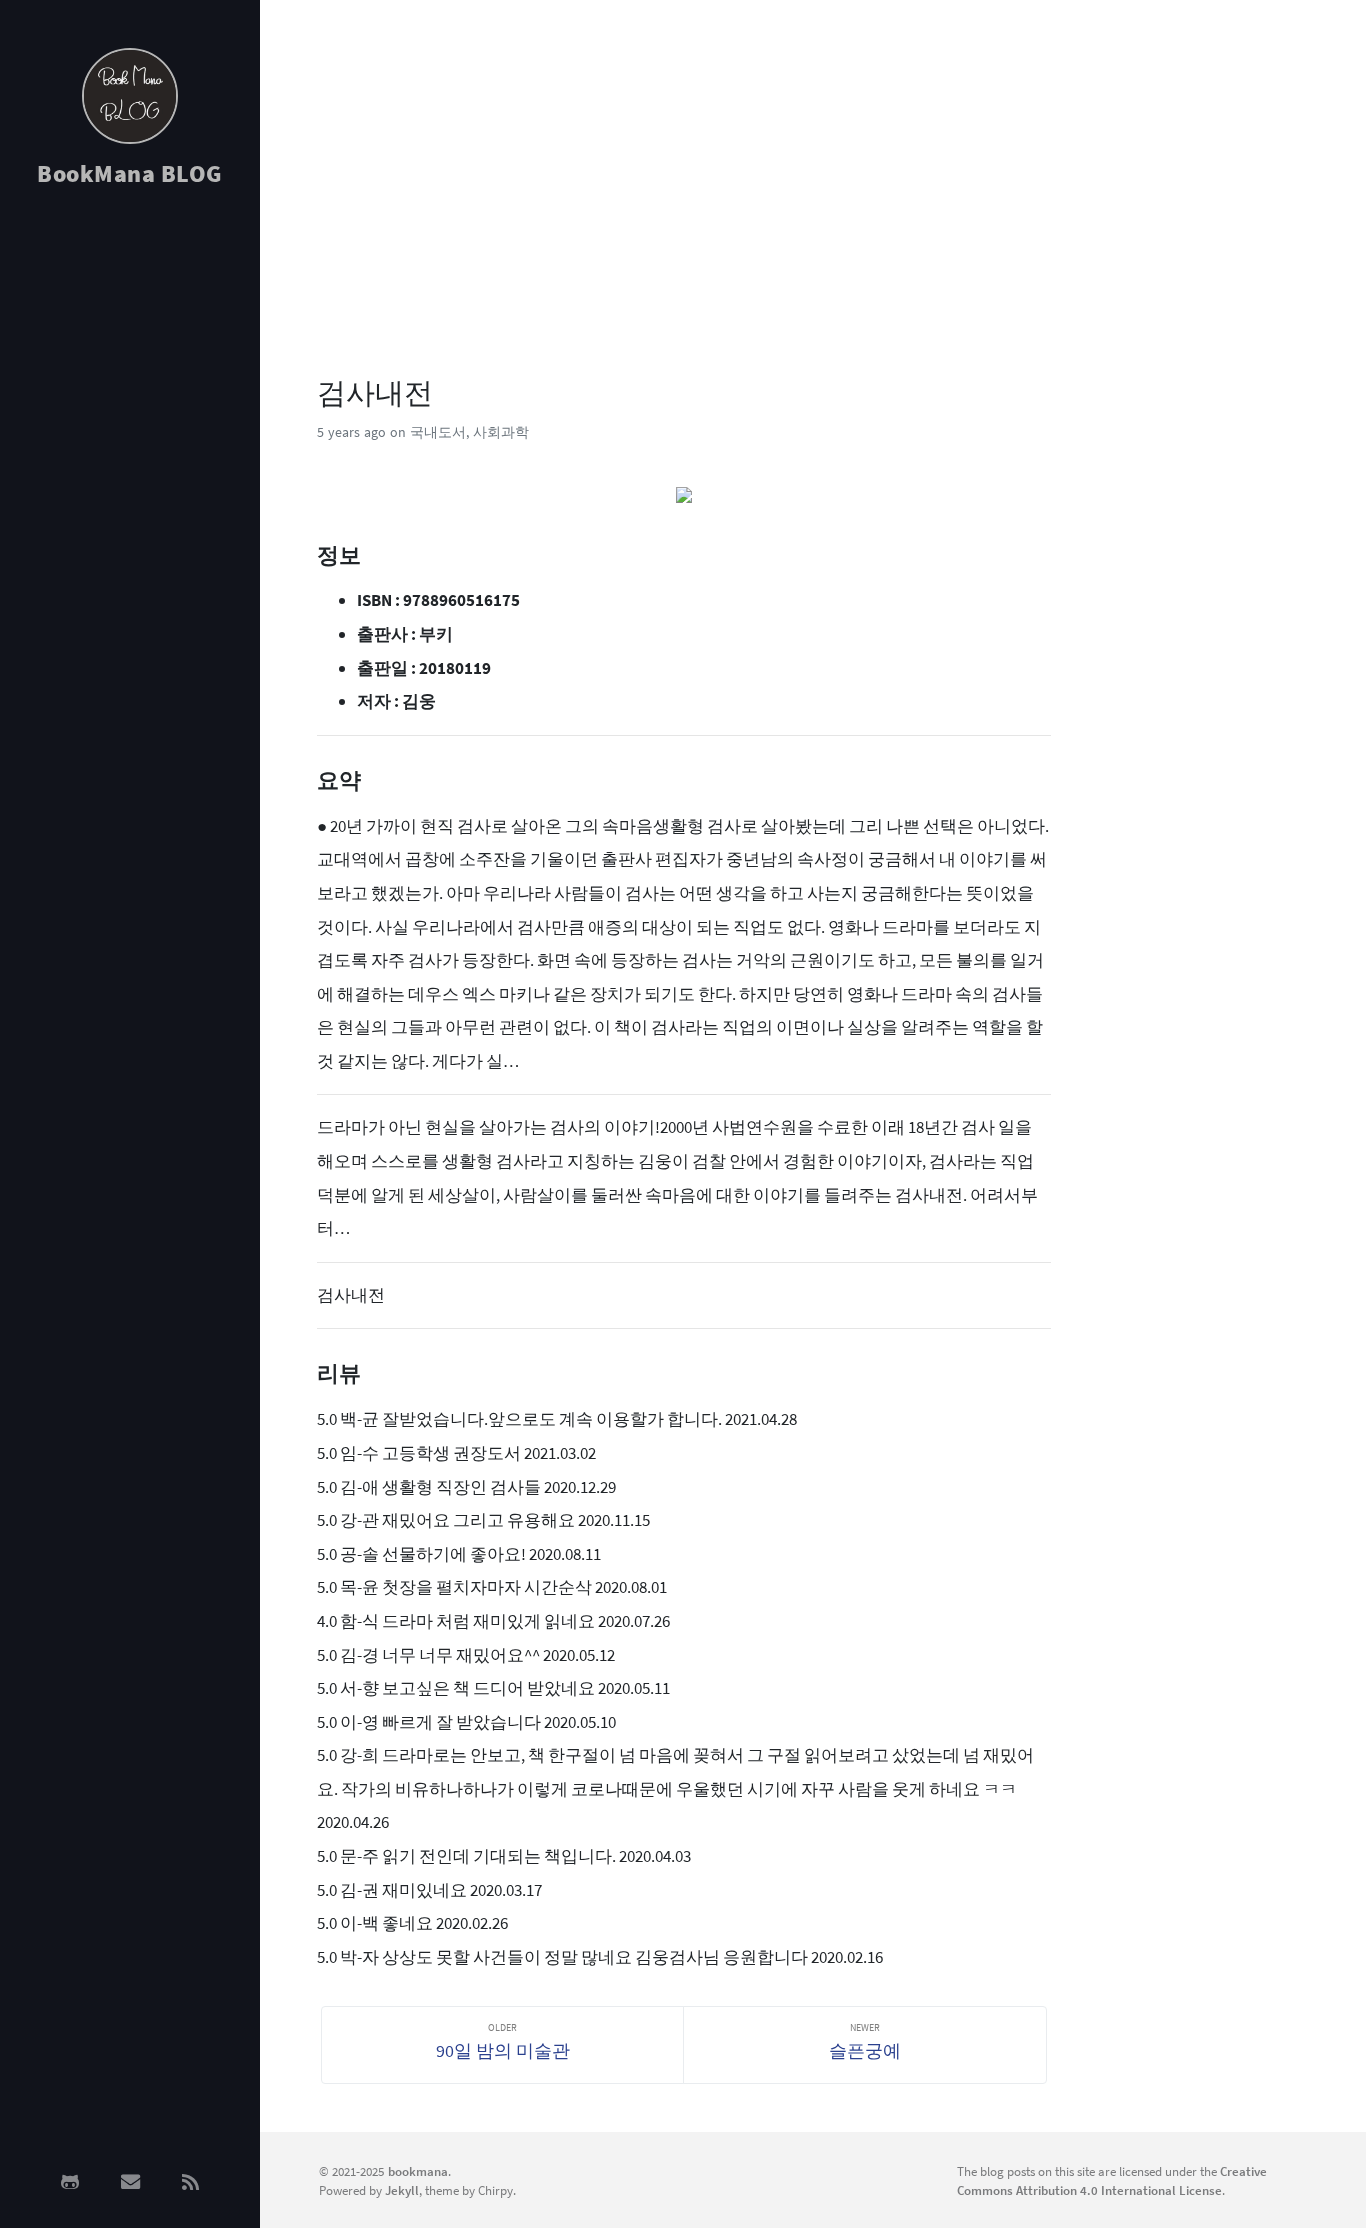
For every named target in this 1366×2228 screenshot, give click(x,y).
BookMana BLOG (130, 173)
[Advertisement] (130, 522)
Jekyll (402, 2190)
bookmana (418, 2171)
